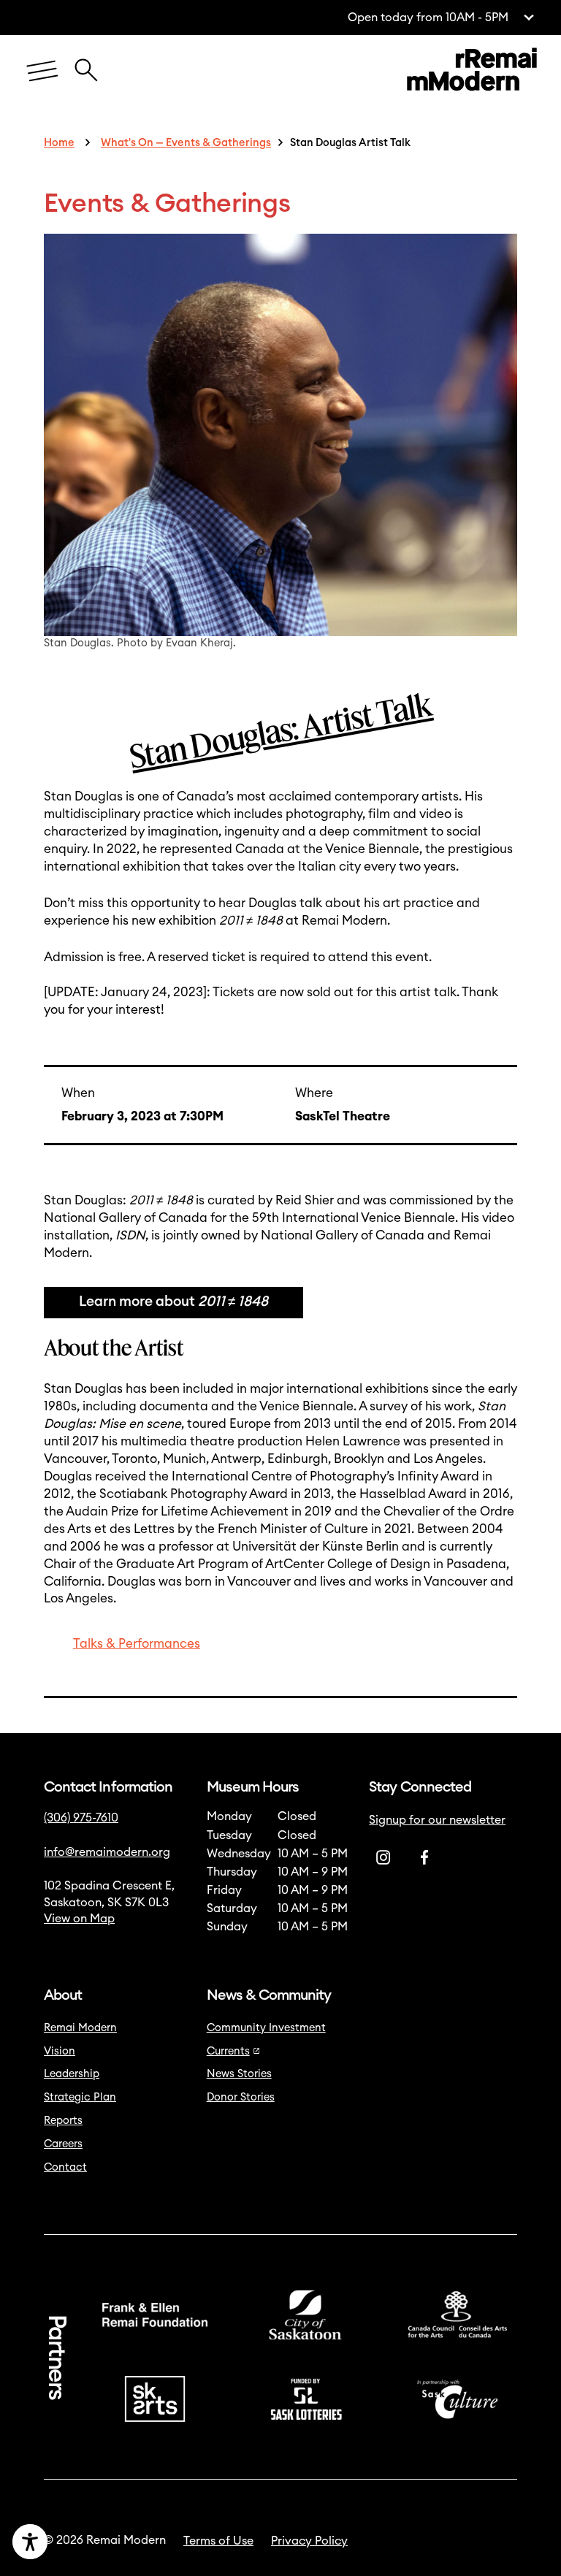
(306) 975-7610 (81, 1818)
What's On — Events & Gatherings (186, 143)
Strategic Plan (80, 2097)
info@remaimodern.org (107, 1852)
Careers (63, 2144)
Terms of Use (218, 2541)
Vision (60, 2051)
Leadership (72, 2074)
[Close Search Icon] (86, 62)
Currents (228, 2051)
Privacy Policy (309, 2541)
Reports (63, 2121)
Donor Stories (241, 2097)
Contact (65, 2167)
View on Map (79, 1919)
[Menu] (42, 72)
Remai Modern (80, 2028)
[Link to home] (472, 72)
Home (59, 143)
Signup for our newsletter (437, 1820)
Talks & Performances (137, 1644)
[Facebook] (424, 1857)
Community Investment (266, 2028)
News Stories (239, 2074)
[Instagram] (383, 1857)
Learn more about (173, 1302)
